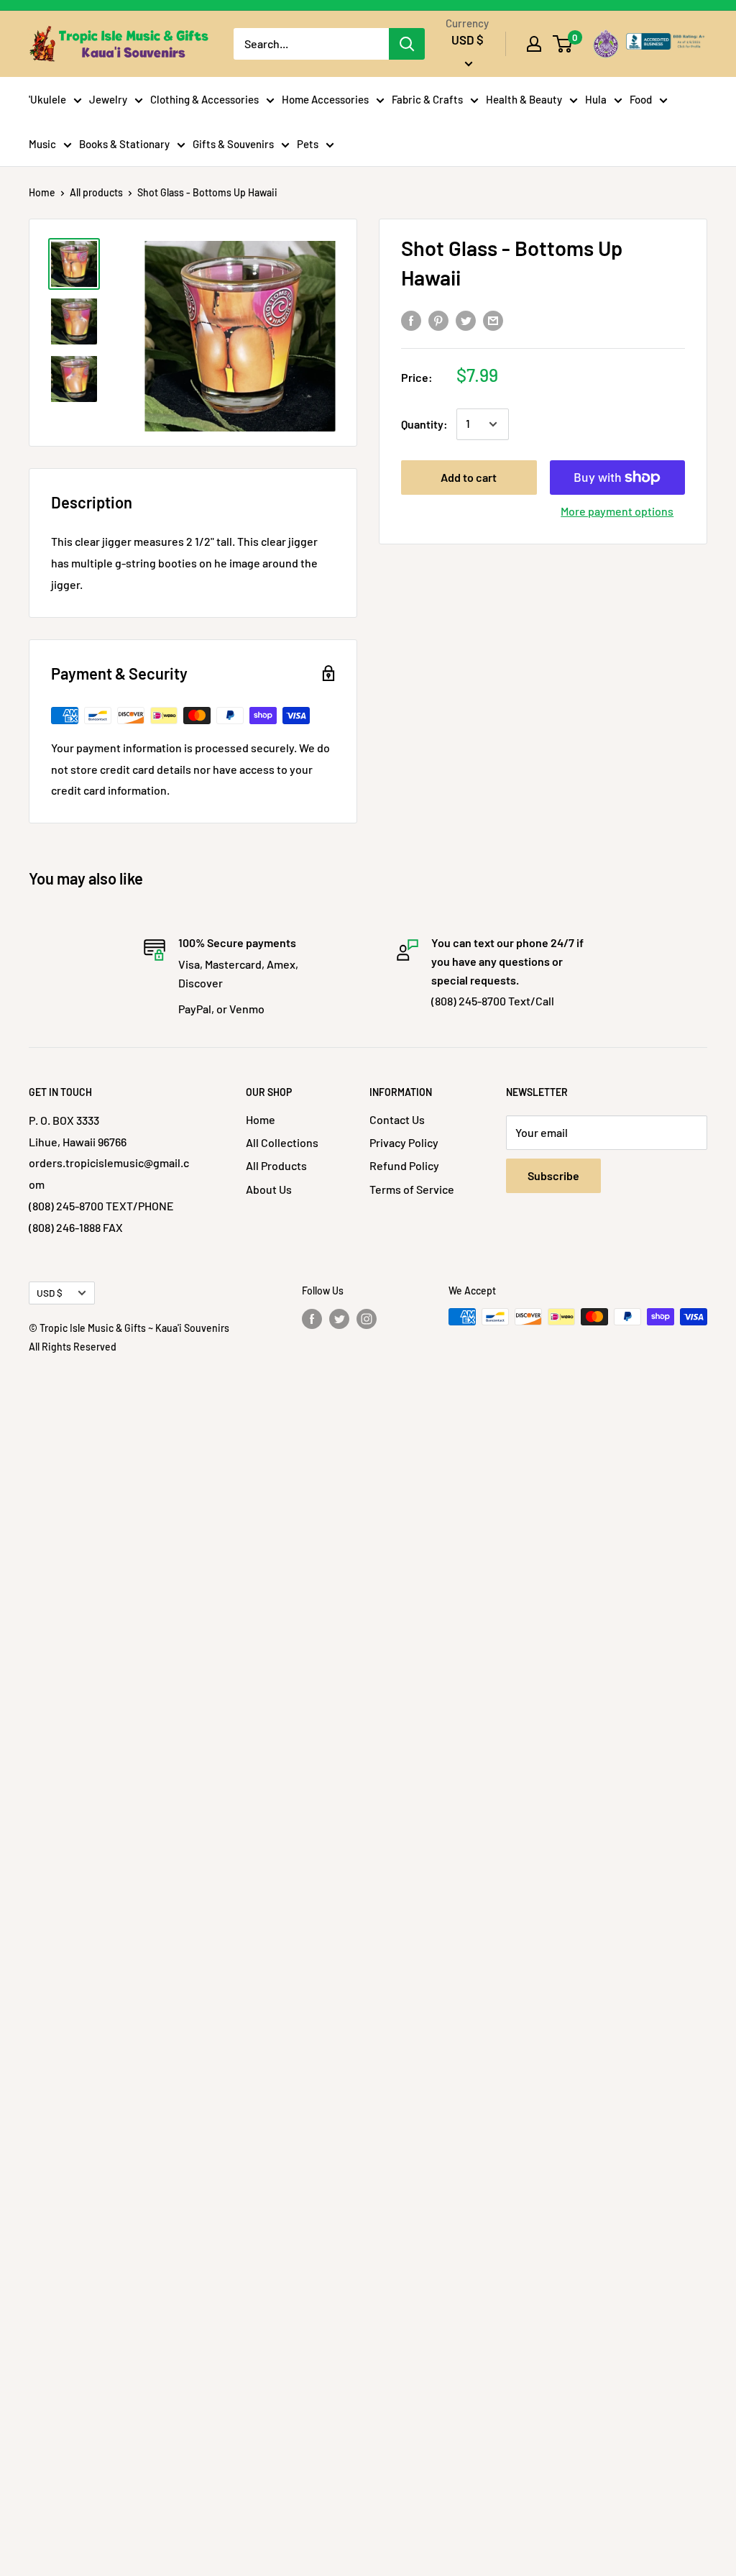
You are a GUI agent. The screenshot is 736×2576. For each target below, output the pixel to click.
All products (96, 192)
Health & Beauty (524, 99)
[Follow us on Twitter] (339, 1318)
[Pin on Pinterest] (438, 320)
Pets (308, 144)
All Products (276, 1165)
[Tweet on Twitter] (466, 320)
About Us (269, 1189)
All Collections (282, 1142)
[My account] (534, 44)
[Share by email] (493, 320)
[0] (563, 44)
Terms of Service (412, 1189)
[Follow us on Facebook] (312, 1318)
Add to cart (469, 477)
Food (641, 99)
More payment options (617, 511)
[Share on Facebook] (411, 320)
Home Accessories (325, 99)
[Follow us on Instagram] (367, 1318)
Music (42, 144)
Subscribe (553, 1175)
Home (42, 192)
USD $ (50, 1293)
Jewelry (108, 99)
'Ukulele (47, 99)
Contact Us (397, 1119)
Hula (596, 99)
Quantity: (424, 424)
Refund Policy (404, 1165)
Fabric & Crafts (427, 99)
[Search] (407, 44)
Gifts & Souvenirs (233, 144)
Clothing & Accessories (204, 99)
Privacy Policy (404, 1142)
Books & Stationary (124, 144)
